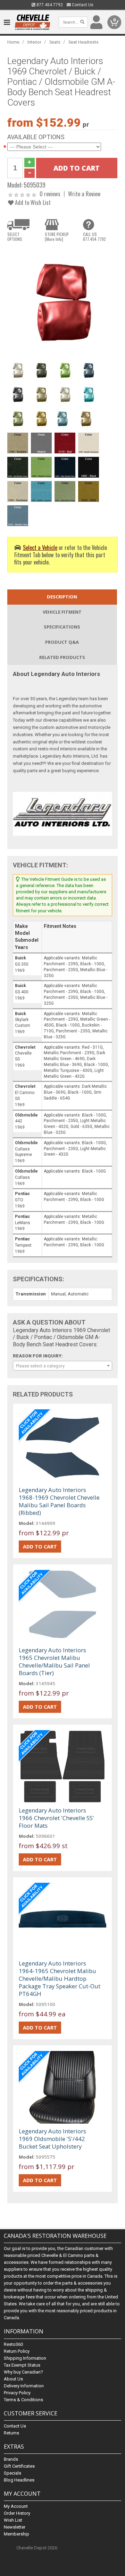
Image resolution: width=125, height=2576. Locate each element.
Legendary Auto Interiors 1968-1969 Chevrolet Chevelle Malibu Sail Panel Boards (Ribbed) (59, 1501)
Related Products (62, 657)
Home (13, 42)
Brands (11, 2459)
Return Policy (17, 2351)
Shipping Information (25, 2358)
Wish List (13, 2520)
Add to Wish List (32, 202)
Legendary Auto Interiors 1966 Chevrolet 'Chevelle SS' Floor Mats (56, 1818)
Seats (55, 42)
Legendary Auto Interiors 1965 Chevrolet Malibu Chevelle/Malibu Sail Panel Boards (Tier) (54, 1661)
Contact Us (82, 5)
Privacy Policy (17, 2393)
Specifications (62, 627)
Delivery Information (24, 2386)
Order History (17, 2513)
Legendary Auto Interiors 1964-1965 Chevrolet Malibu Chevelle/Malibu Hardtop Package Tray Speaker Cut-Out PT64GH (60, 1978)
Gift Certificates (19, 2466)
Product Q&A (62, 642)
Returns (11, 2433)
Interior (34, 42)
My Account (16, 2506)
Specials (12, 2473)
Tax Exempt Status (22, 2365)
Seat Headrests (84, 42)
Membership (16, 2534)
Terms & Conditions (23, 2400)
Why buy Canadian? (23, 2372)
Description (62, 597)
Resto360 (13, 2344)
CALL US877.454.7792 (94, 237)
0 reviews (50, 194)
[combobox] (62, 1366)
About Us (13, 2379)
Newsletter (15, 2527)
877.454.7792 (49, 5)
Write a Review (84, 194)
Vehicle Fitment (62, 612)
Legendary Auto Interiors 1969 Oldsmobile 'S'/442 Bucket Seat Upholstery (52, 2139)
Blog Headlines (19, 2480)
